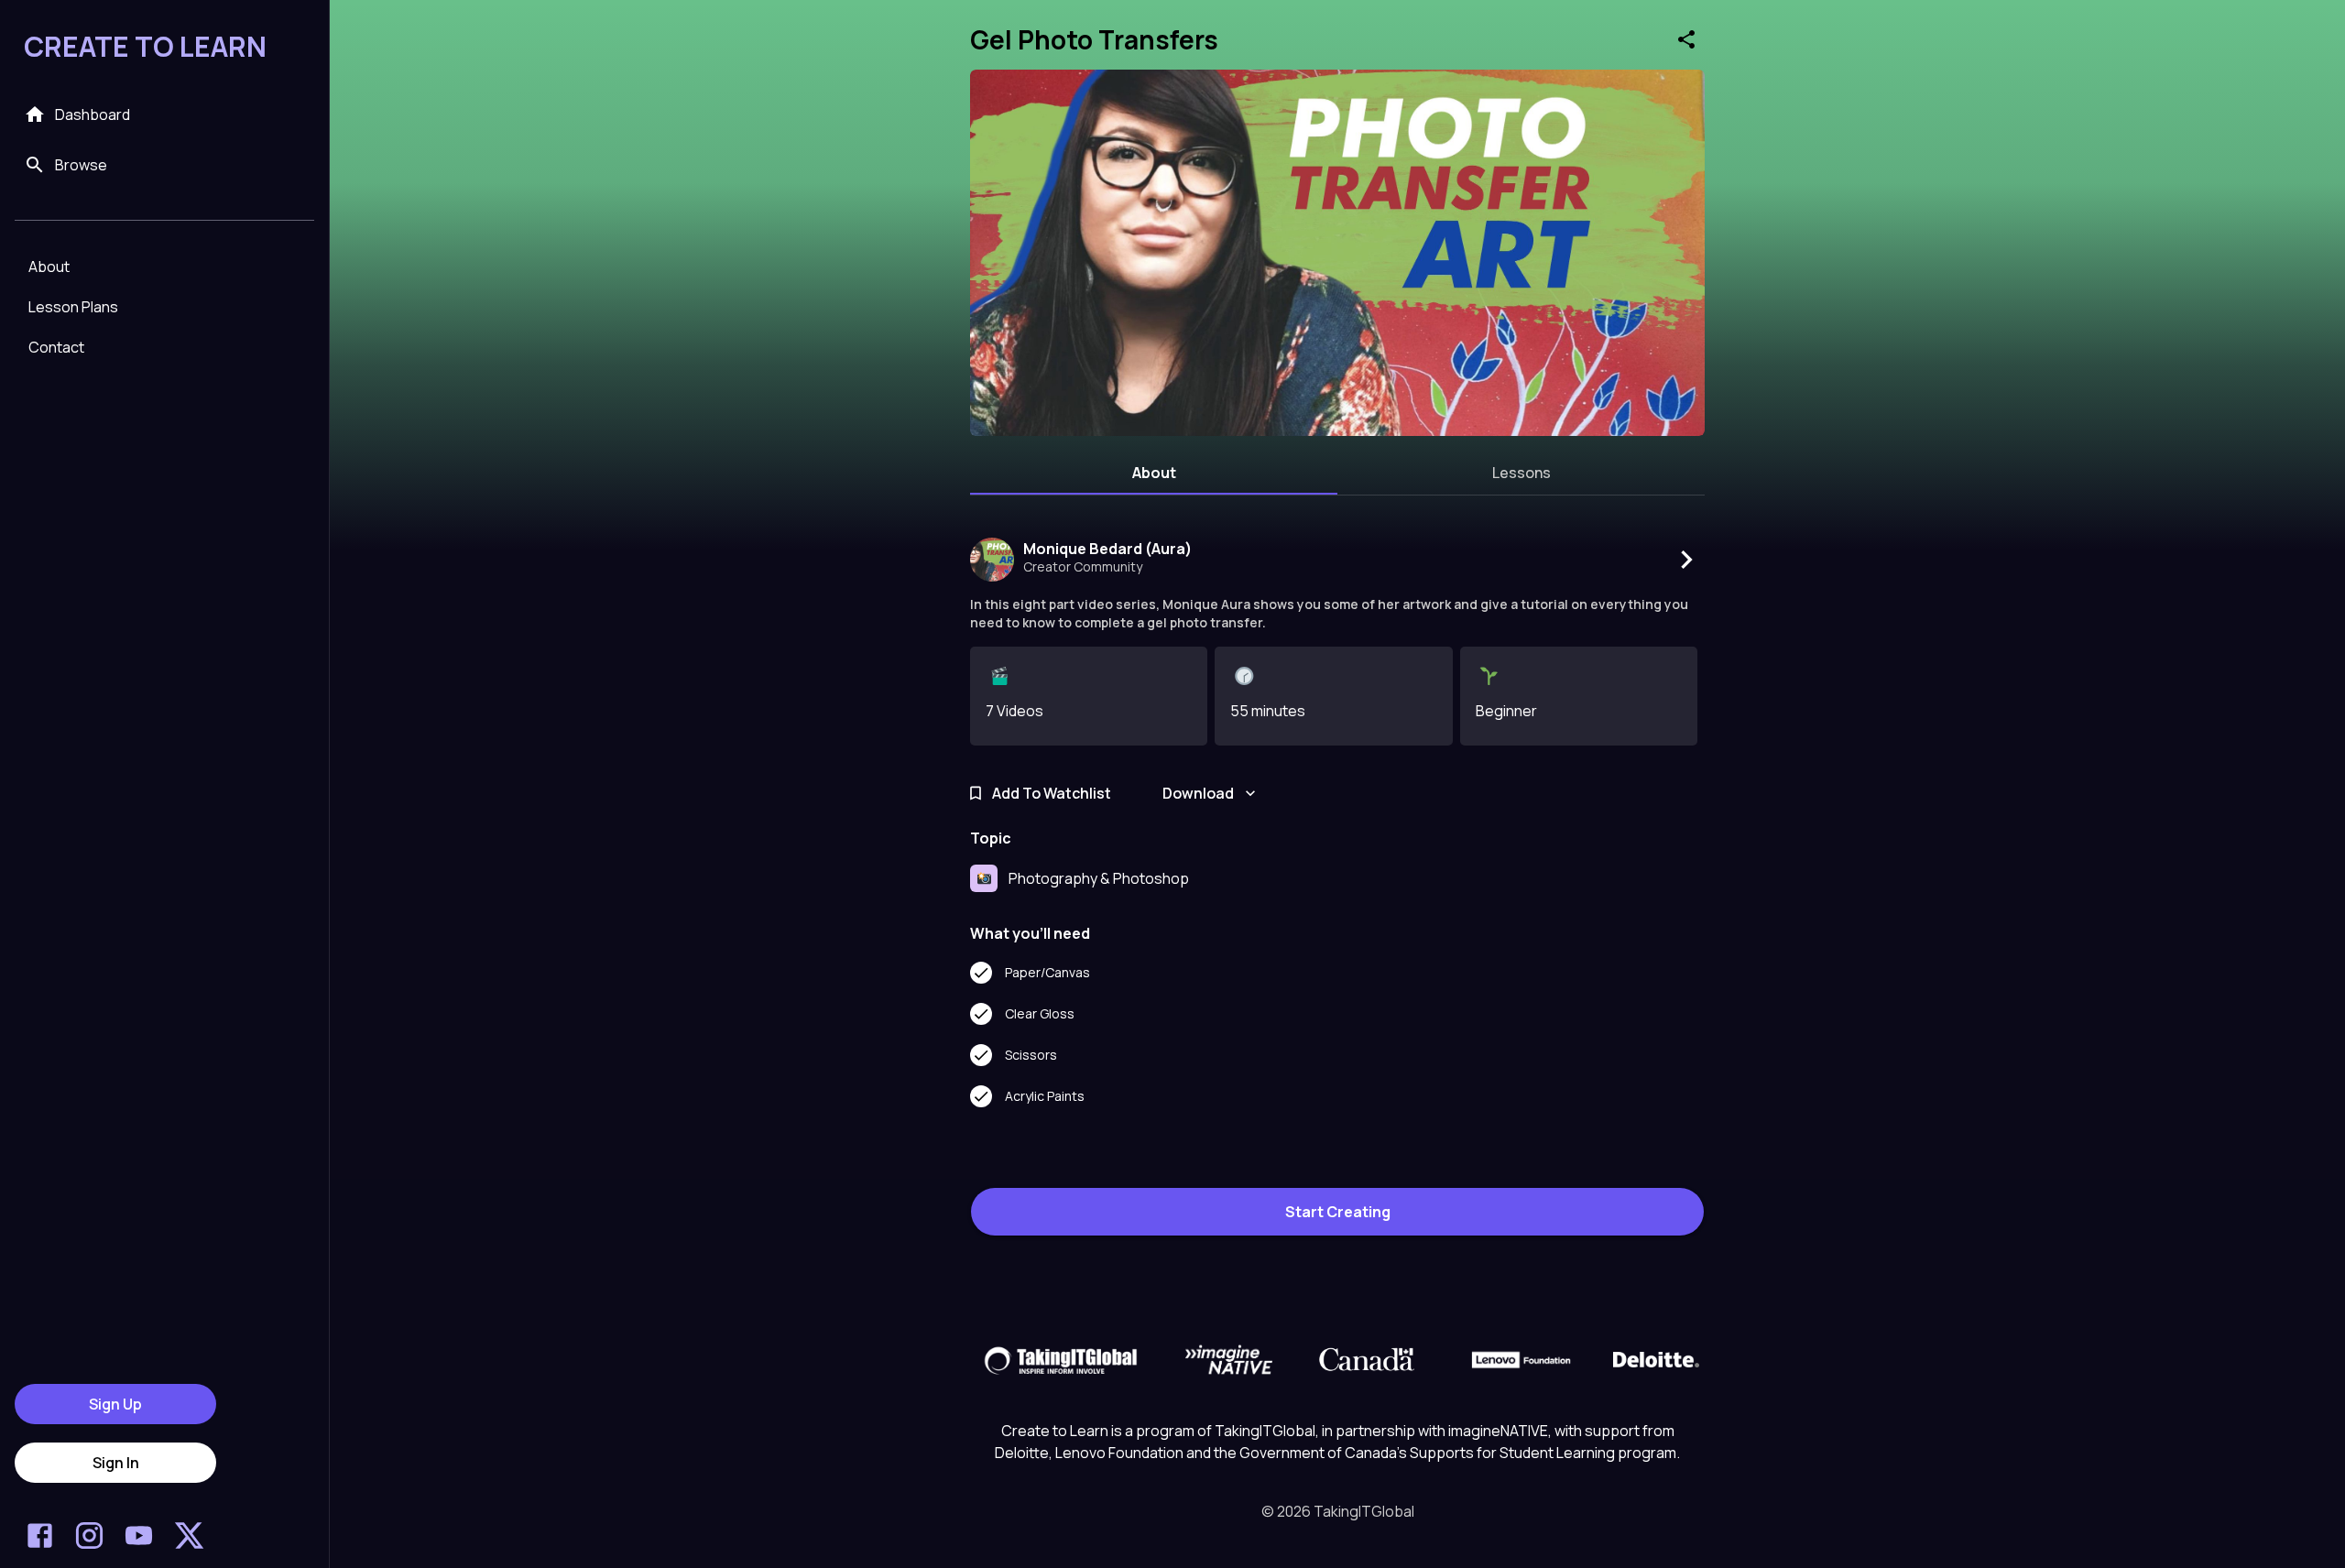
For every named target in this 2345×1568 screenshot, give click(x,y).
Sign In (116, 1463)
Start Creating (1338, 1212)
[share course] (1686, 39)
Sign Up (115, 1404)
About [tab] (1154, 473)
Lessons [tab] (1522, 473)
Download (1198, 793)
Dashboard (93, 114)
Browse (81, 165)
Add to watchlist (1052, 793)
